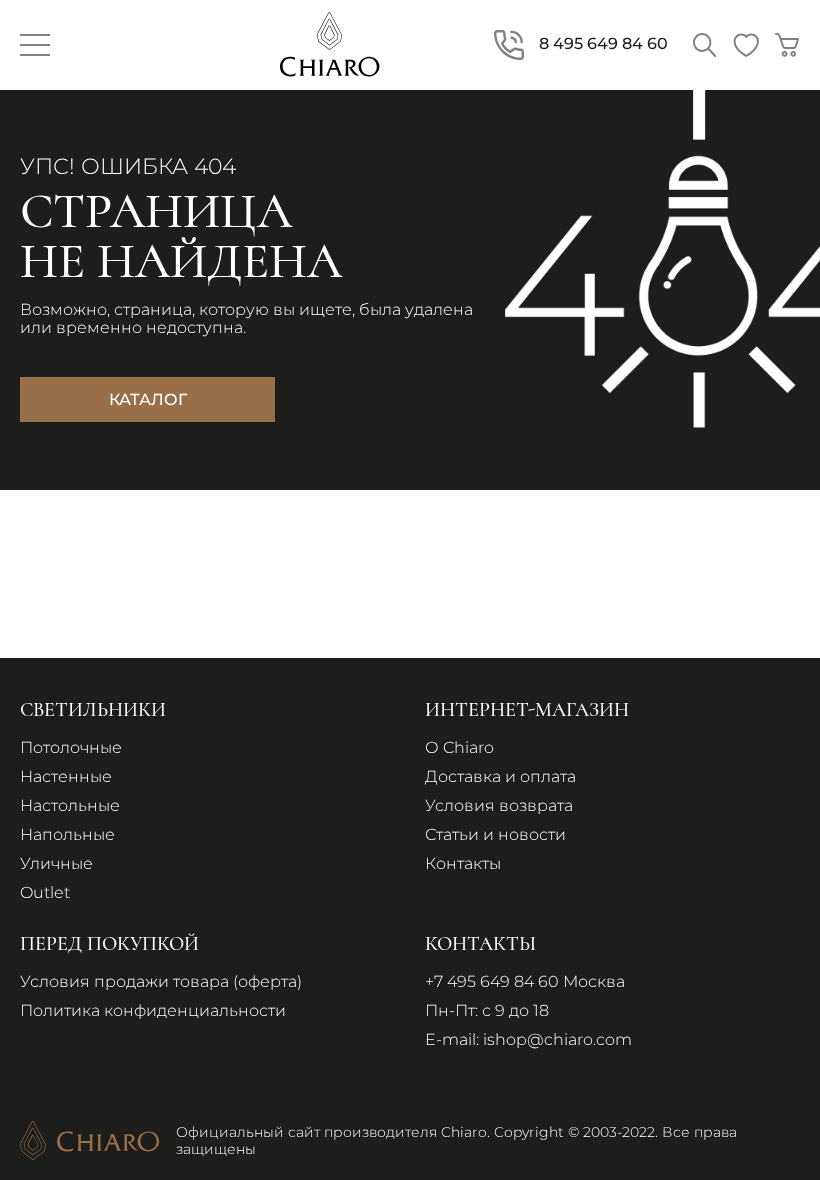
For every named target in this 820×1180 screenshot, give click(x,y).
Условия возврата (499, 805)
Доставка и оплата (500, 776)
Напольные (67, 834)
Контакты (463, 863)
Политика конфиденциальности (153, 1010)
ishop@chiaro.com (557, 1039)
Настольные (70, 805)
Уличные (56, 863)
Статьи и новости (495, 834)
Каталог (148, 399)
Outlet (45, 892)
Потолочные (71, 747)
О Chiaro (459, 747)
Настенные (66, 776)
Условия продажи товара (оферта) (161, 981)
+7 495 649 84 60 (492, 981)
